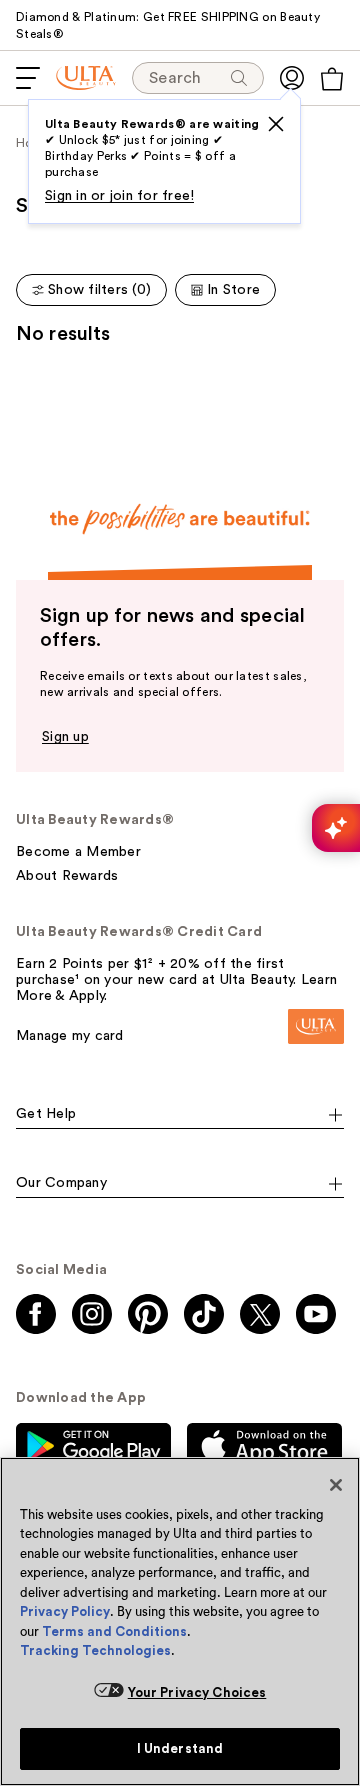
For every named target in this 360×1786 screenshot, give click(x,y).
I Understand (180, 1748)
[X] (276, 124)
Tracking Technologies (95, 1650)
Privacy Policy (65, 1611)
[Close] (336, 1485)
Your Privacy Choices (197, 1692)
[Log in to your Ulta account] (292, 78)
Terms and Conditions (114, 1631)
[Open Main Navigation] (28, 78)
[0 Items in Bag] (332, 79)
